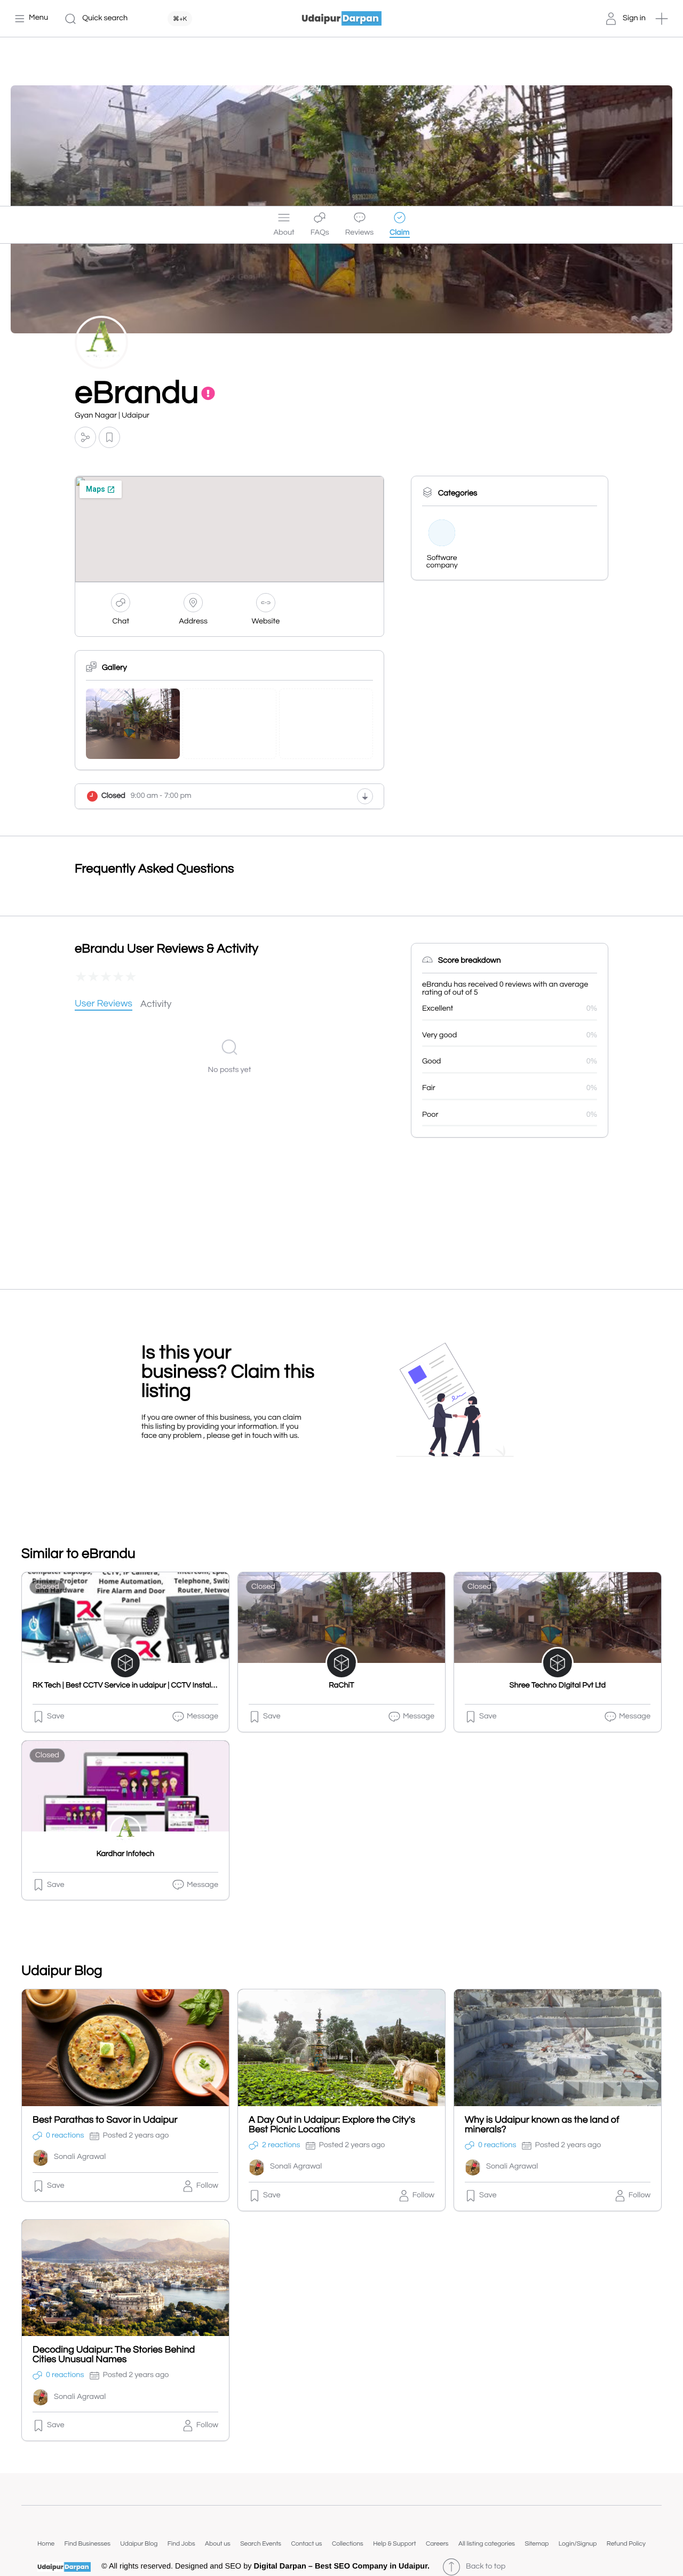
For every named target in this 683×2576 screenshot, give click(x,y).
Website (266, 622)
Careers (437, 2544)
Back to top (486, 2567)
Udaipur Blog (139, 2544)
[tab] (104, 1005)
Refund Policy (626, 2544)
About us (218, 2544)
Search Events (261, 2544)
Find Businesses (88, 2544)
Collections (348, 2544)
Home (46, 2544)
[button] (662, 19)
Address (193, 622)
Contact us (306, 2544)
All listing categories (487, 2544)
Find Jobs (181, 2544)
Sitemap (537, 2544)
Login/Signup (578, 2544)
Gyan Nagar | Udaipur (112, 416)
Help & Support (394, 2544)
